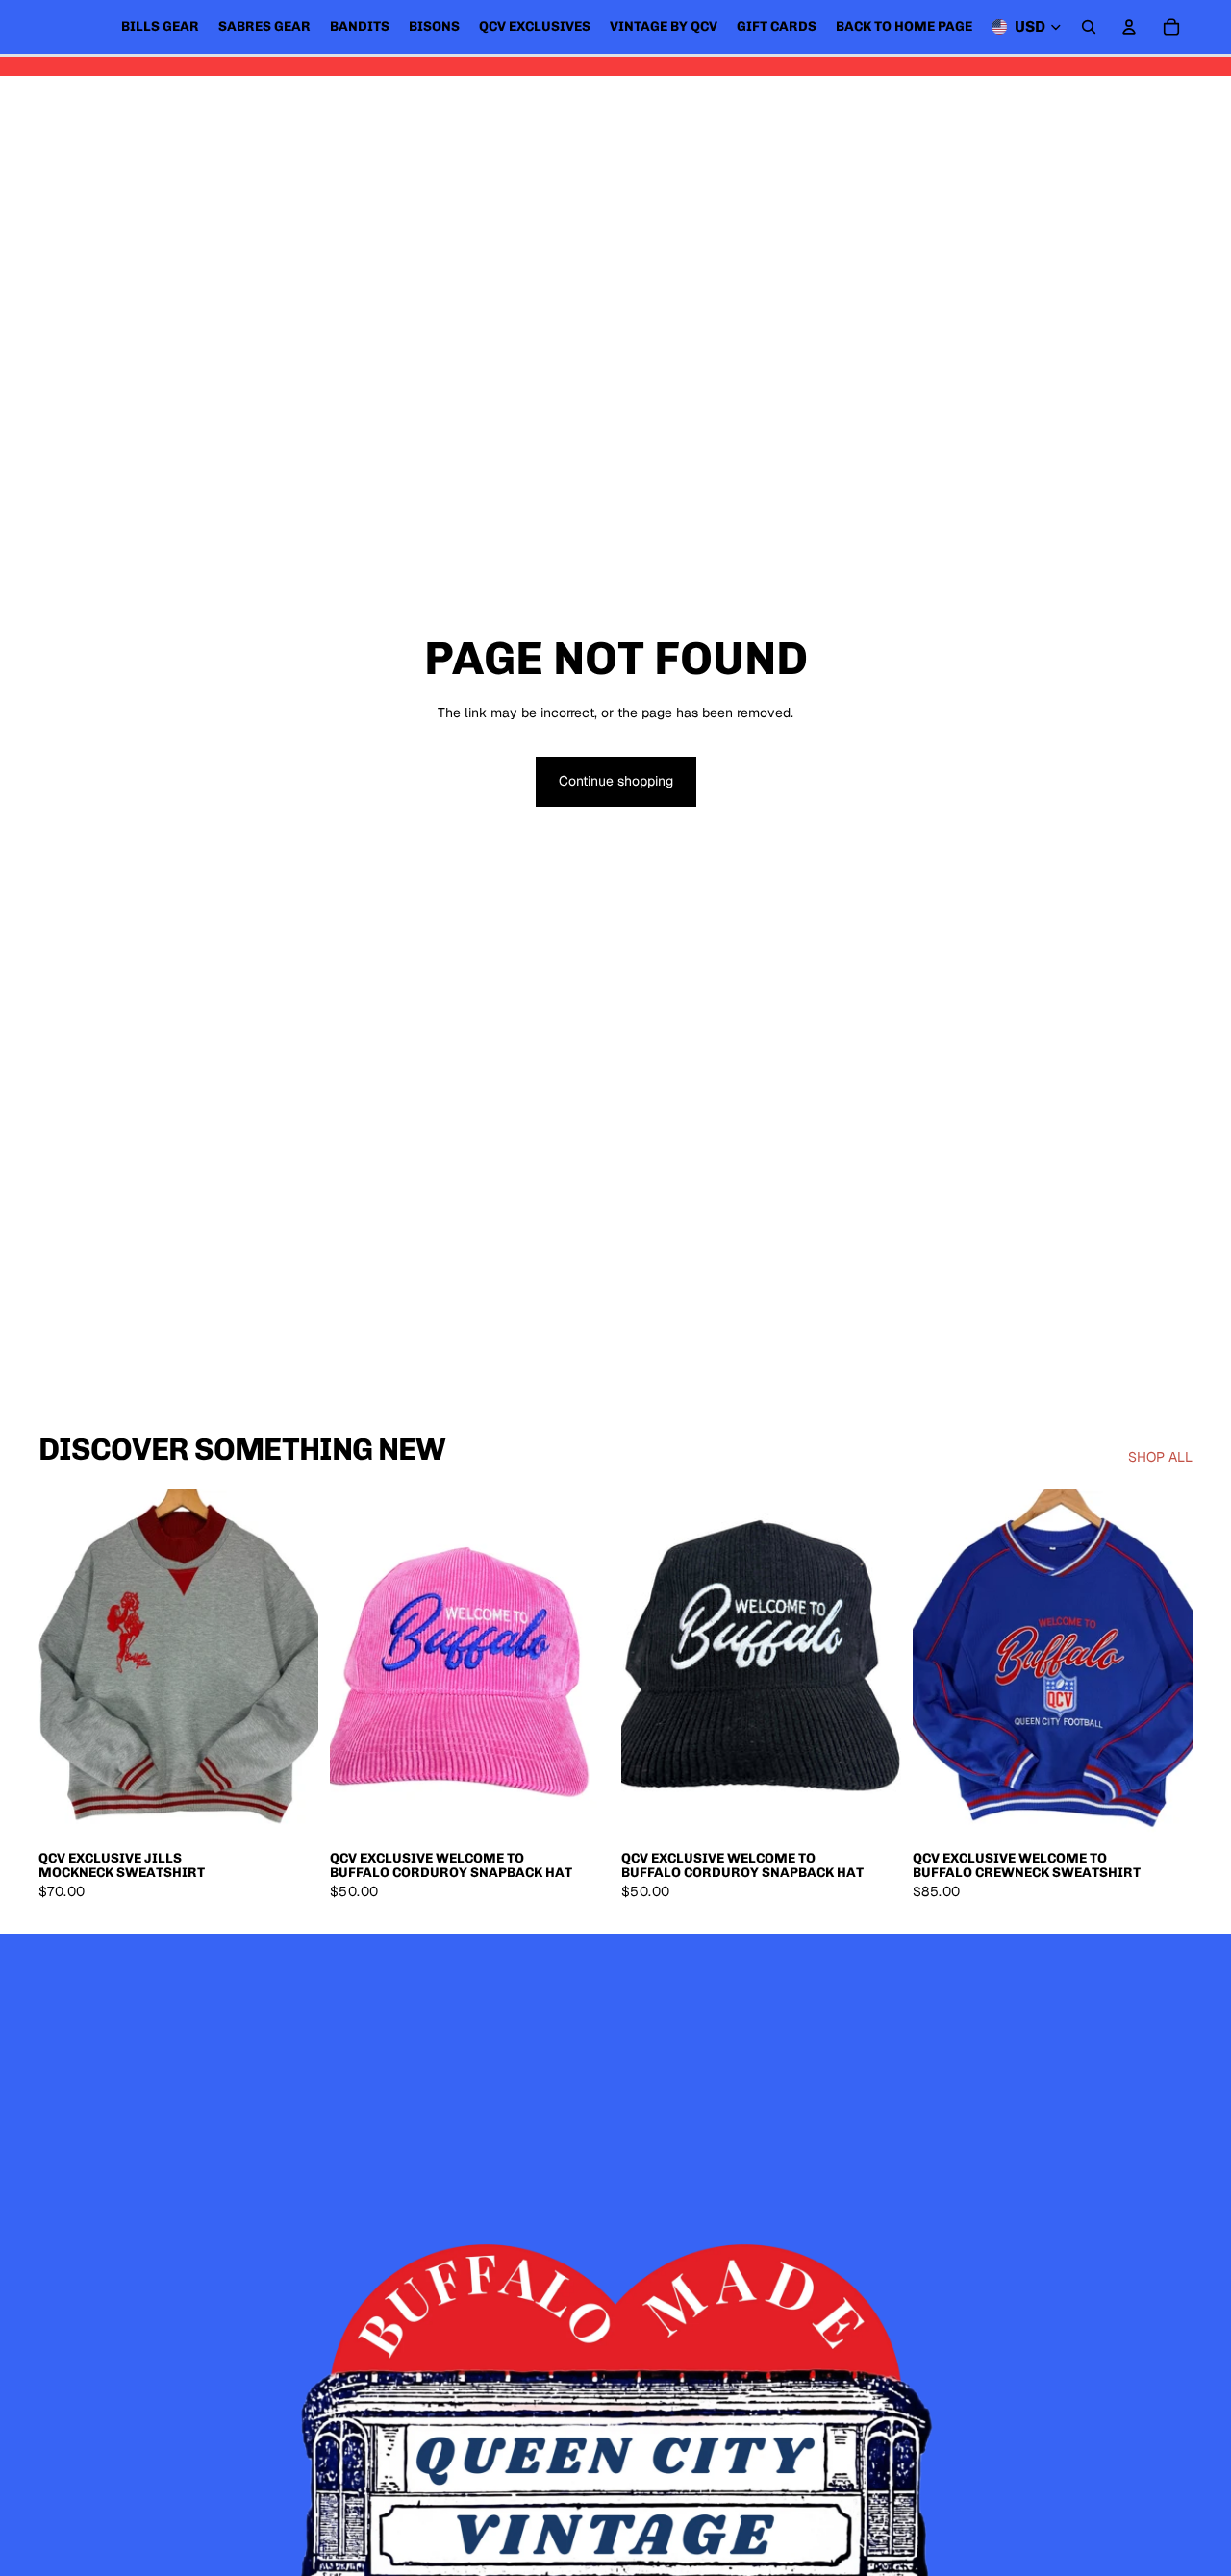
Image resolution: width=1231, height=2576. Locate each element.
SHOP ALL (1160, 1457)
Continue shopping (616, 781)
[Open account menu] (1129, 27)
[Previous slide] (67, 1664)
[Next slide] (289, 1664)
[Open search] (1089, 27)
